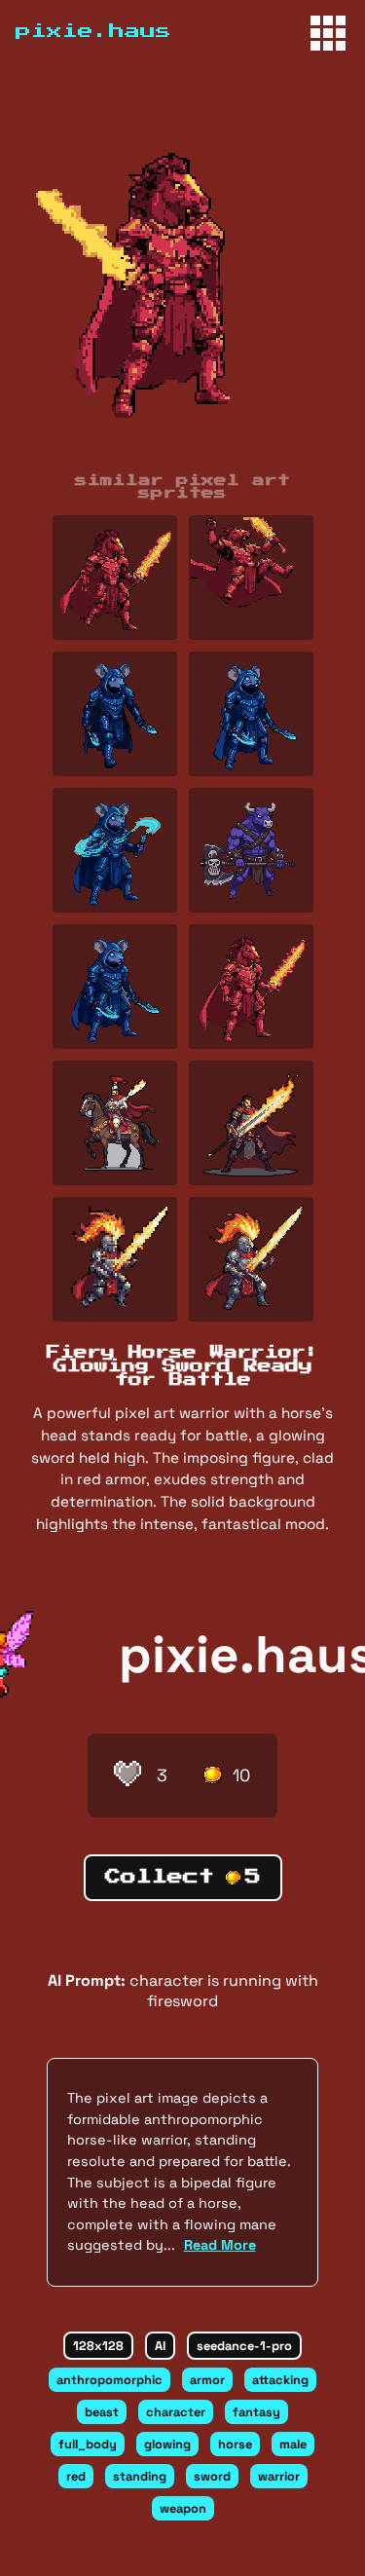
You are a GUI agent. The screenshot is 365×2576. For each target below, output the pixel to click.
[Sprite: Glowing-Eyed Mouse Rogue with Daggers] (115, 987)
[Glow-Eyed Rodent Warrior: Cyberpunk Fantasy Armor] (251, 714)
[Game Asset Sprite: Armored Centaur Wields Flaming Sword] (251, 987)
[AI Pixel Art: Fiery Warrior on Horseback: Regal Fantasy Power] (115, 1123)
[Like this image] (128, 1775)
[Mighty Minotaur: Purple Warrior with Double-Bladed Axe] (251, 850)
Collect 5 (183, 1877)
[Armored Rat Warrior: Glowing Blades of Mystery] (115, 714)
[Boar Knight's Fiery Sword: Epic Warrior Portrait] (115, 578)
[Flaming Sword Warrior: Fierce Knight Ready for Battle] (251, 578)
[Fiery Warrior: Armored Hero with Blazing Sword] (251, 1123)
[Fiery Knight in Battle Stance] (115, 1259)
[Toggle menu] (328, 33)
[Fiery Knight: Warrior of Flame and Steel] (251, 1259)
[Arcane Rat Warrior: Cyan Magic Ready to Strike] (115, 850)
